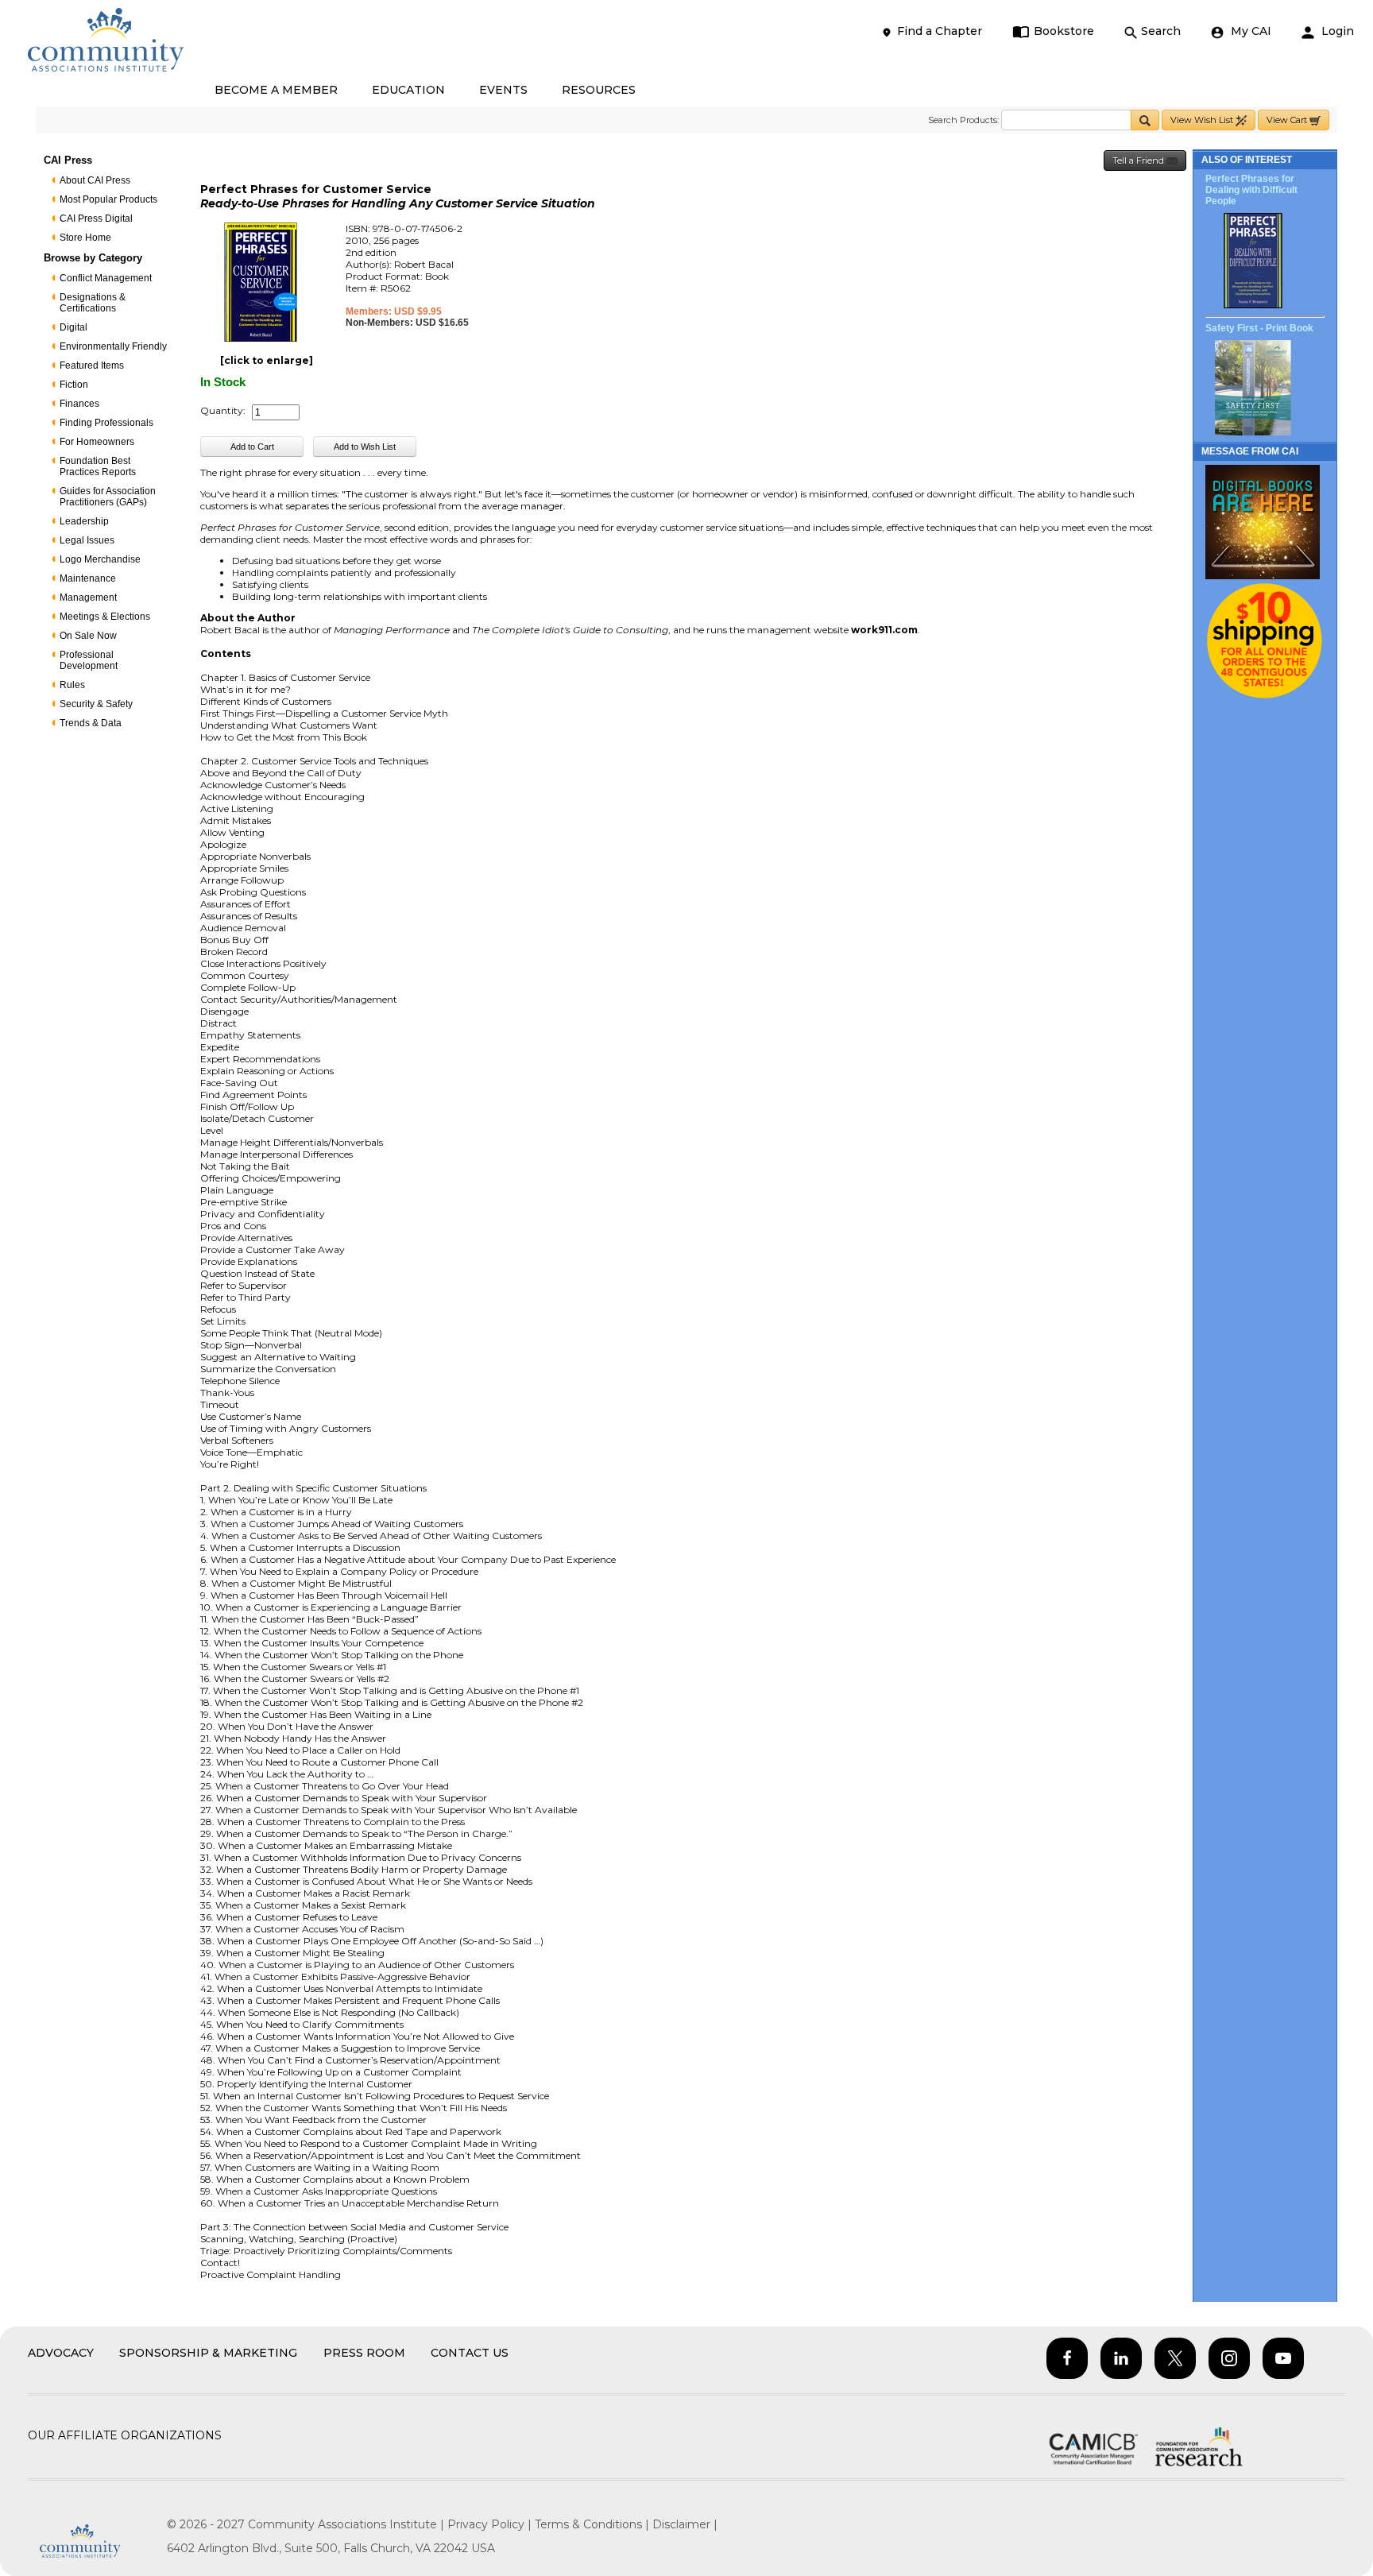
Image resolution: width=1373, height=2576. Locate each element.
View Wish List (1203, 120)
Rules (72, 685)
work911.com (884, 630)
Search (1161, 31)
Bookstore (1064, 31)
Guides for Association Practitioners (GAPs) (108, 497)
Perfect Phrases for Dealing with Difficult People (1251, 190)
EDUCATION (408, 90)
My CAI (1249, 31)
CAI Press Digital (96, 219)
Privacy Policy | (491, 2524)
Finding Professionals (106, 423)
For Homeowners (97, 442)
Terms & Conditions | (594, 2524)
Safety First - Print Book (1259, 328)
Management (88, 598)
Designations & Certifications (93, 303)
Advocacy (61, 2353)
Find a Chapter (940, 31)
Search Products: (963, 120)
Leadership (84, 521)
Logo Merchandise (100, 559)
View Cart (1288, 120)
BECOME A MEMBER (276, 90)
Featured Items (92, 366)
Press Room (364, 2353)
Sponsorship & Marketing (208, 2353)
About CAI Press (95, 180)
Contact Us (470, 2353)
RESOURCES (599, 90)
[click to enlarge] (267, 360)
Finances (79, 404)
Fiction (74, 385)
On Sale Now (88, 636)
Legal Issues (87, 540)
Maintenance (88, 578)
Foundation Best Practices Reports (98, 466)
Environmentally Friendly (113, 346)
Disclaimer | (685, 2524)
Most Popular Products (108, 199)
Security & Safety (96, 704)
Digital (73, 327)
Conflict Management (106, 278)
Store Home (85, 238)
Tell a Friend (1139, 161)
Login (1336, 31)
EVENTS (503, 90)
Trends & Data (91, 723)
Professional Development (89, 660)
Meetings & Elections (105, 617)
